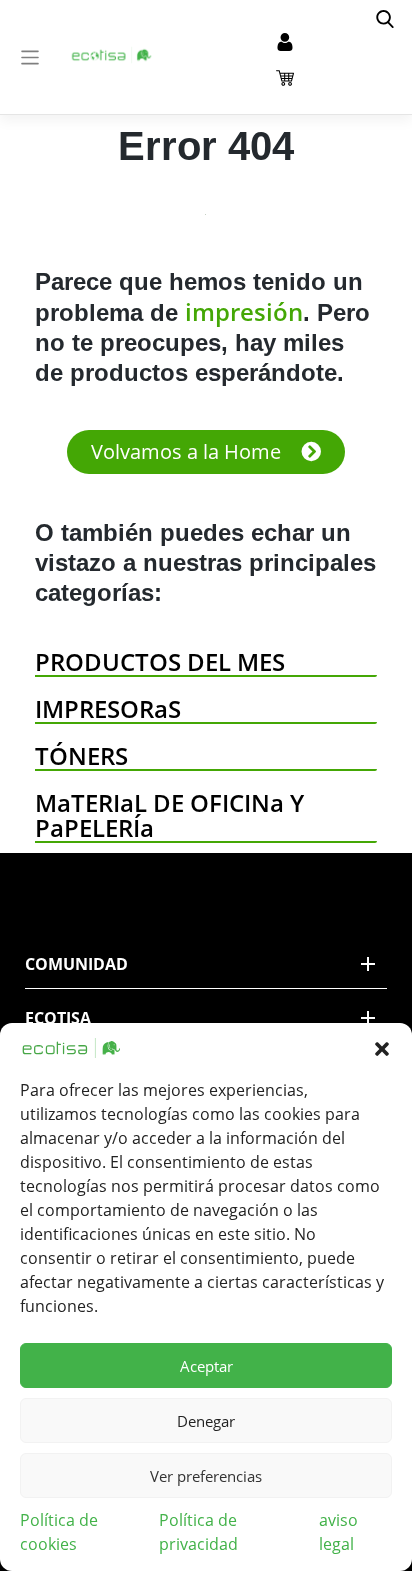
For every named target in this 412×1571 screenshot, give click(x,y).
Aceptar (206, 1366)
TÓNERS (81, 755)
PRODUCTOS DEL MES (160, 661)
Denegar (206, 1421)
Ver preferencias (206, 1476)
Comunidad (76, 964)
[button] (382, 1048)
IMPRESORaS (108, 708)
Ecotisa (58, 1018)
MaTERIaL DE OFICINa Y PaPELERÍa (169, 815)
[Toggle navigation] (30, 57)
